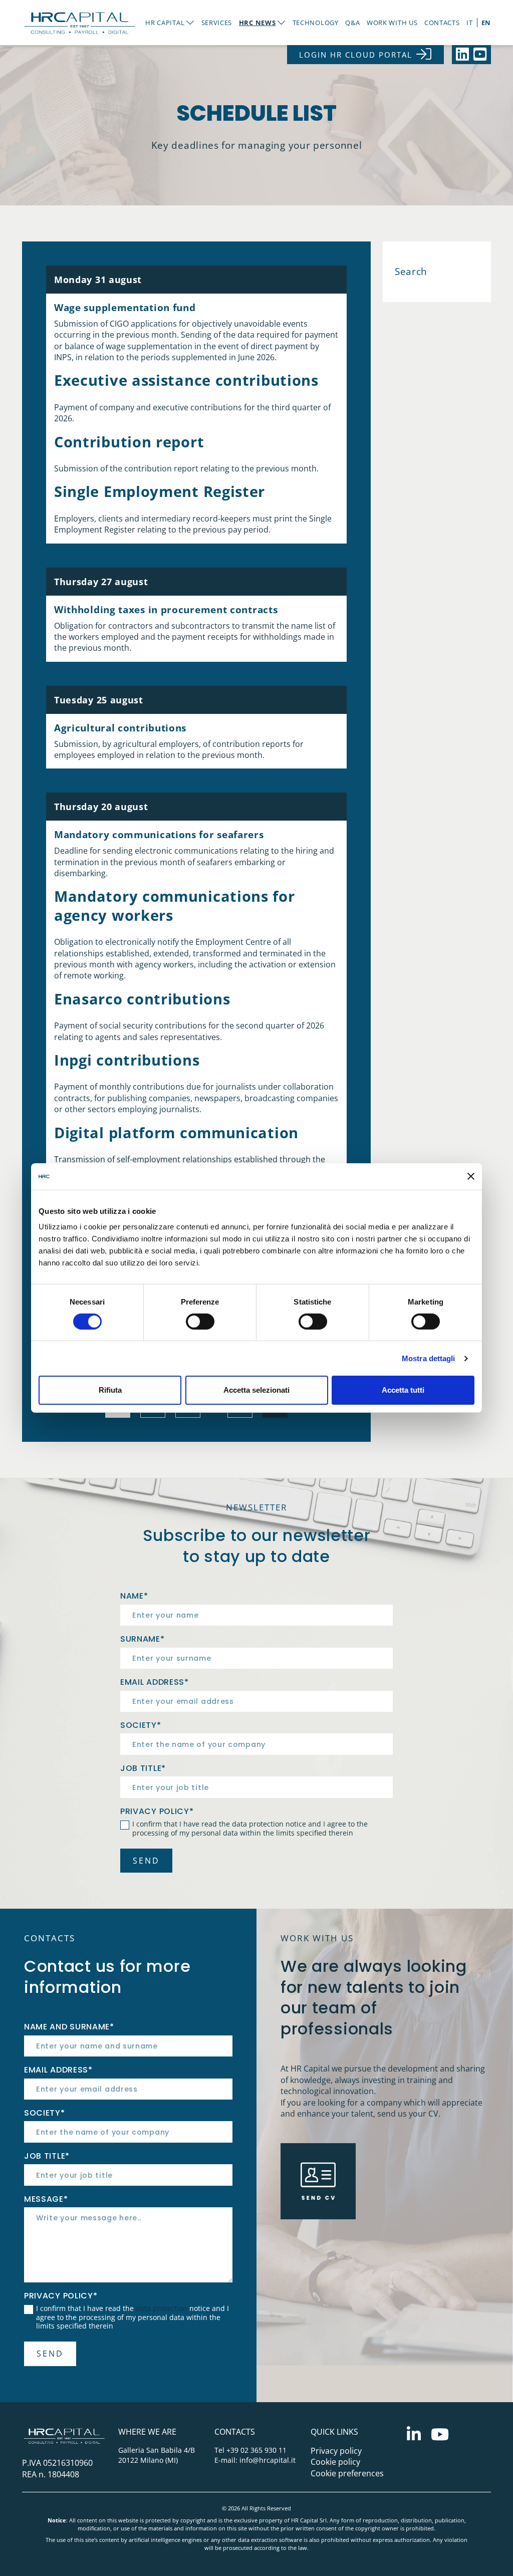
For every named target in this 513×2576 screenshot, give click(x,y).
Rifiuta (110, 1390)
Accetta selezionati (256, 1390)
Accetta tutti (403, 1390)
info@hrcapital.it (268, 2460)
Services (217, 23)
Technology (316, 23)
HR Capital (165, 23)
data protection (258, 1824)
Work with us (392, 23)
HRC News (258, 23)
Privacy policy (336, 2451)
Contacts (442, 23)
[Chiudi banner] (471, 1176)
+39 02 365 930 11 (256, 2450)
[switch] (200, 1322)
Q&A (352, 23)
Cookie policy (335, 2462)
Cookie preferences (347, 2473)
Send (146, 1861)
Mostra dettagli (429, 1358)
